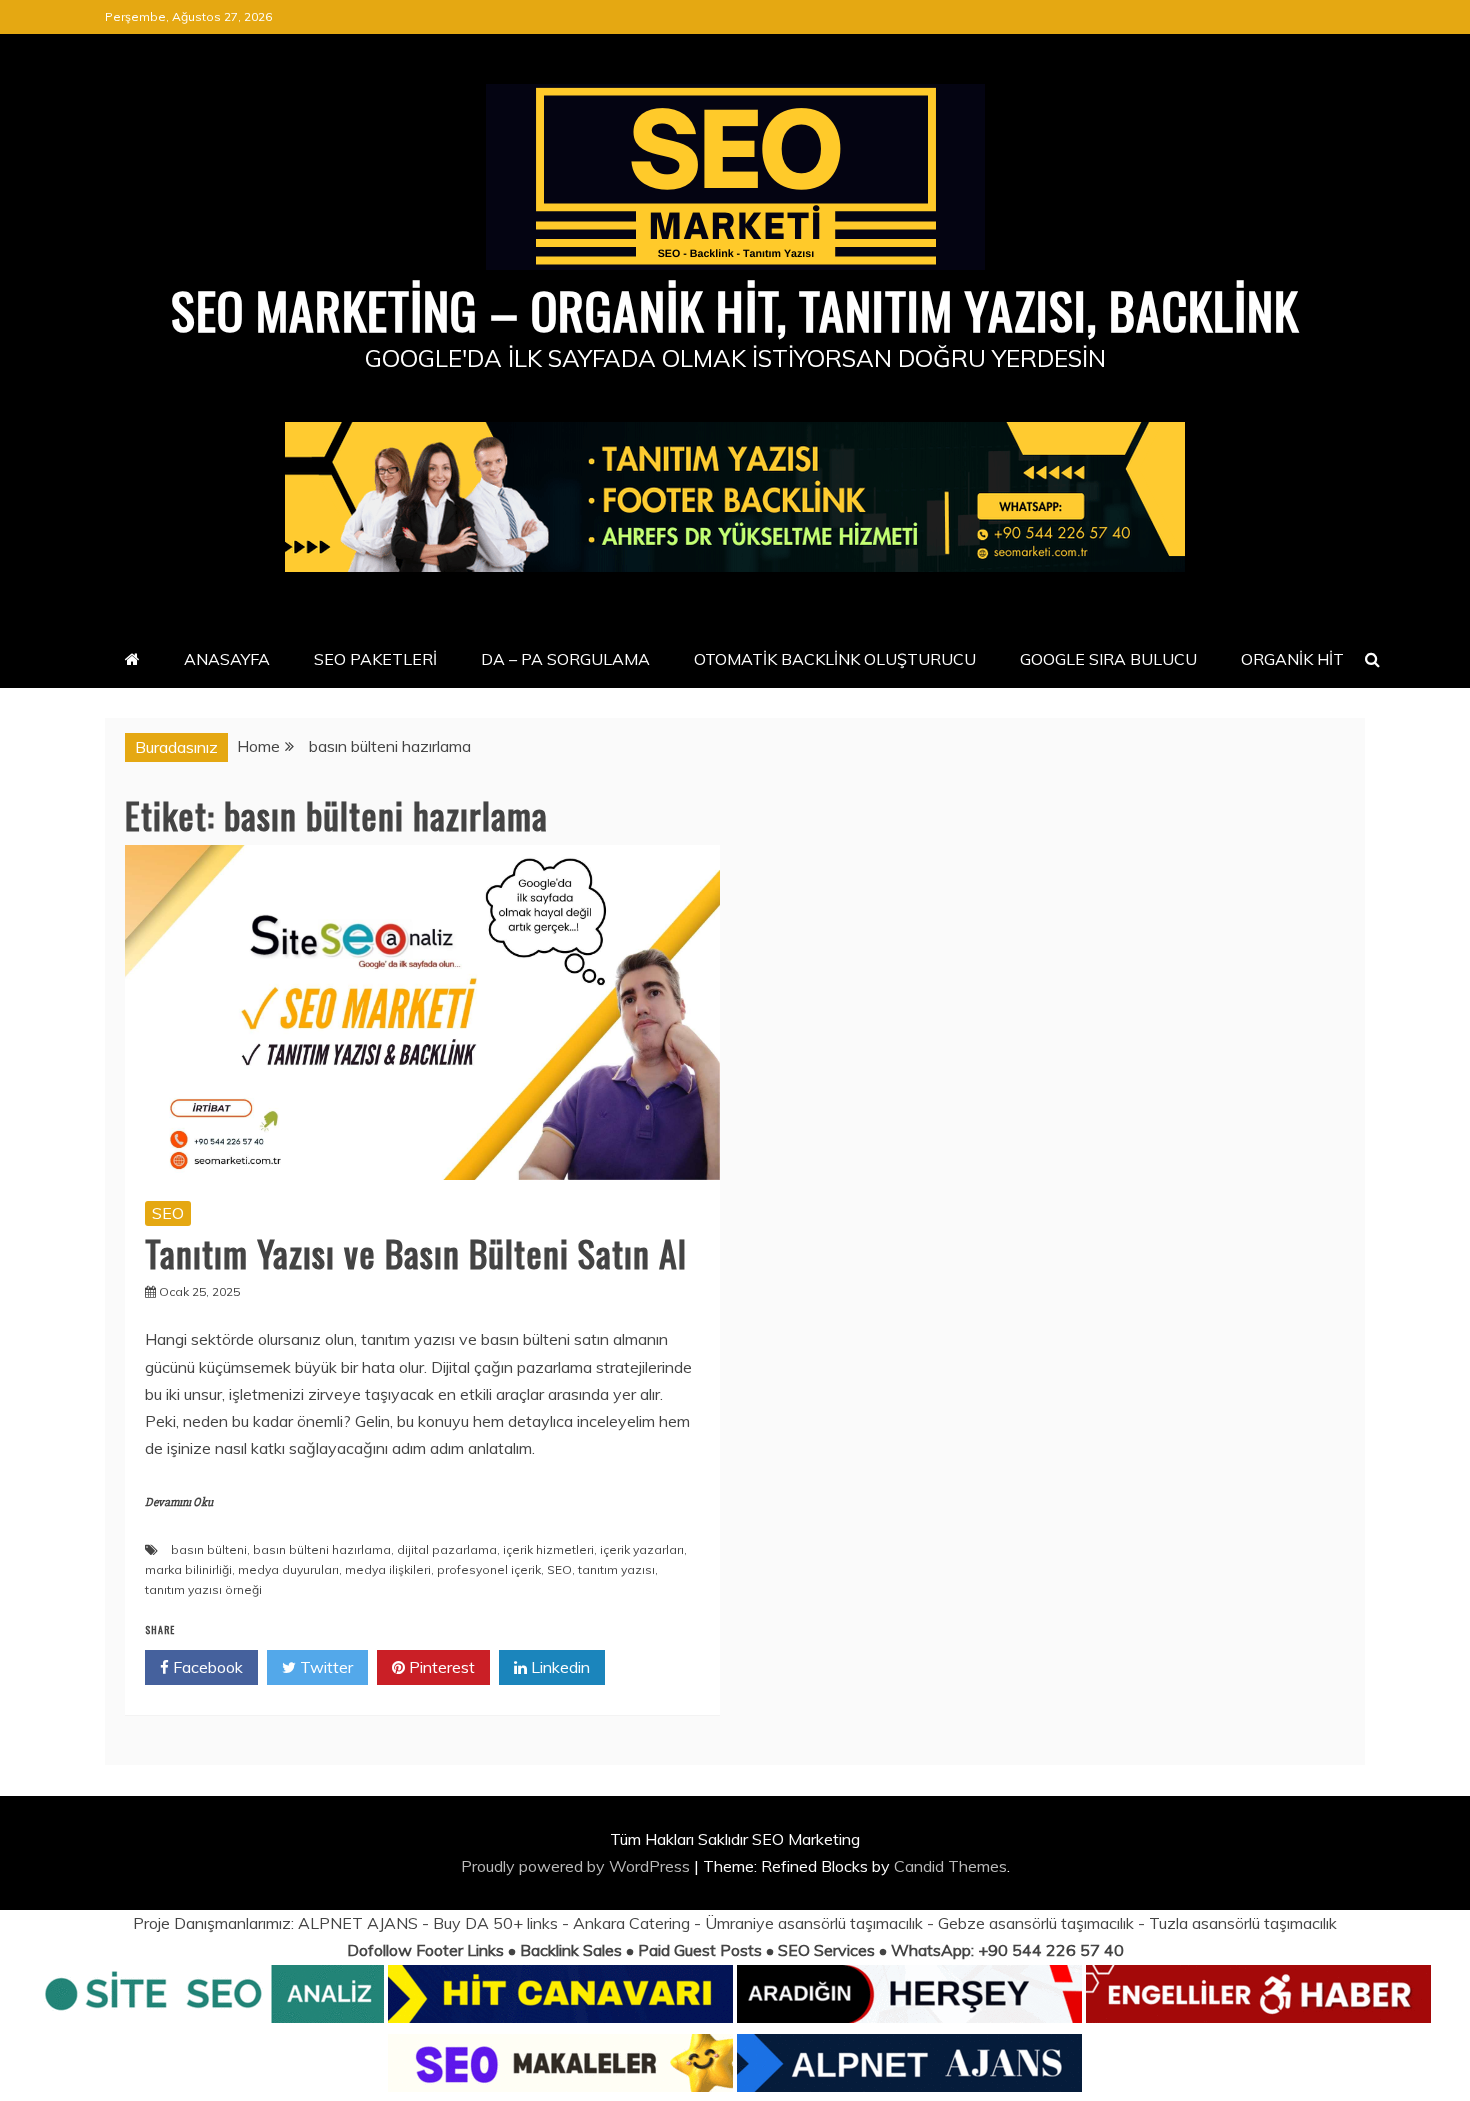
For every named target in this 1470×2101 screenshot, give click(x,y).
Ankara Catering (631, 1923)
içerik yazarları (642, 1549)
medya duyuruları (288, 1569)
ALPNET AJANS (358, 1923)
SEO (168, 1213)
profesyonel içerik (489, 1569)
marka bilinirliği (188, 1569)
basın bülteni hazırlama (322, 1549)
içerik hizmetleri (548, 1549)
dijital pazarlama (447, 1549)
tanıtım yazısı (616, 1569)
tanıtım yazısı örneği (203, 1589)
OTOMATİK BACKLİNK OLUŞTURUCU (835, 659)
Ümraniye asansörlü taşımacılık (814, 1923)
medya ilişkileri (388, 1569)
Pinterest (440, 1667)
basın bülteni (209, 1549)
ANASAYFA (227, 659)
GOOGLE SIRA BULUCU (1108, 659)
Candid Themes (950, 1866)
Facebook (206, 1667)
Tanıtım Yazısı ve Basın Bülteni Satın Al (416, 1252)
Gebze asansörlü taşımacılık (1036, 1923)
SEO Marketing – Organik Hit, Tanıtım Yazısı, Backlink (735, 309)
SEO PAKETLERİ (375, 659)
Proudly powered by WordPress (577, 1866)
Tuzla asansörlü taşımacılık (1243, 1923)
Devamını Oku (179, 1502)
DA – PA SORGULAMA (565, 659)
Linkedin (558, 1667)
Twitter (324, 1667)
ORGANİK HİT (1292, 659)
